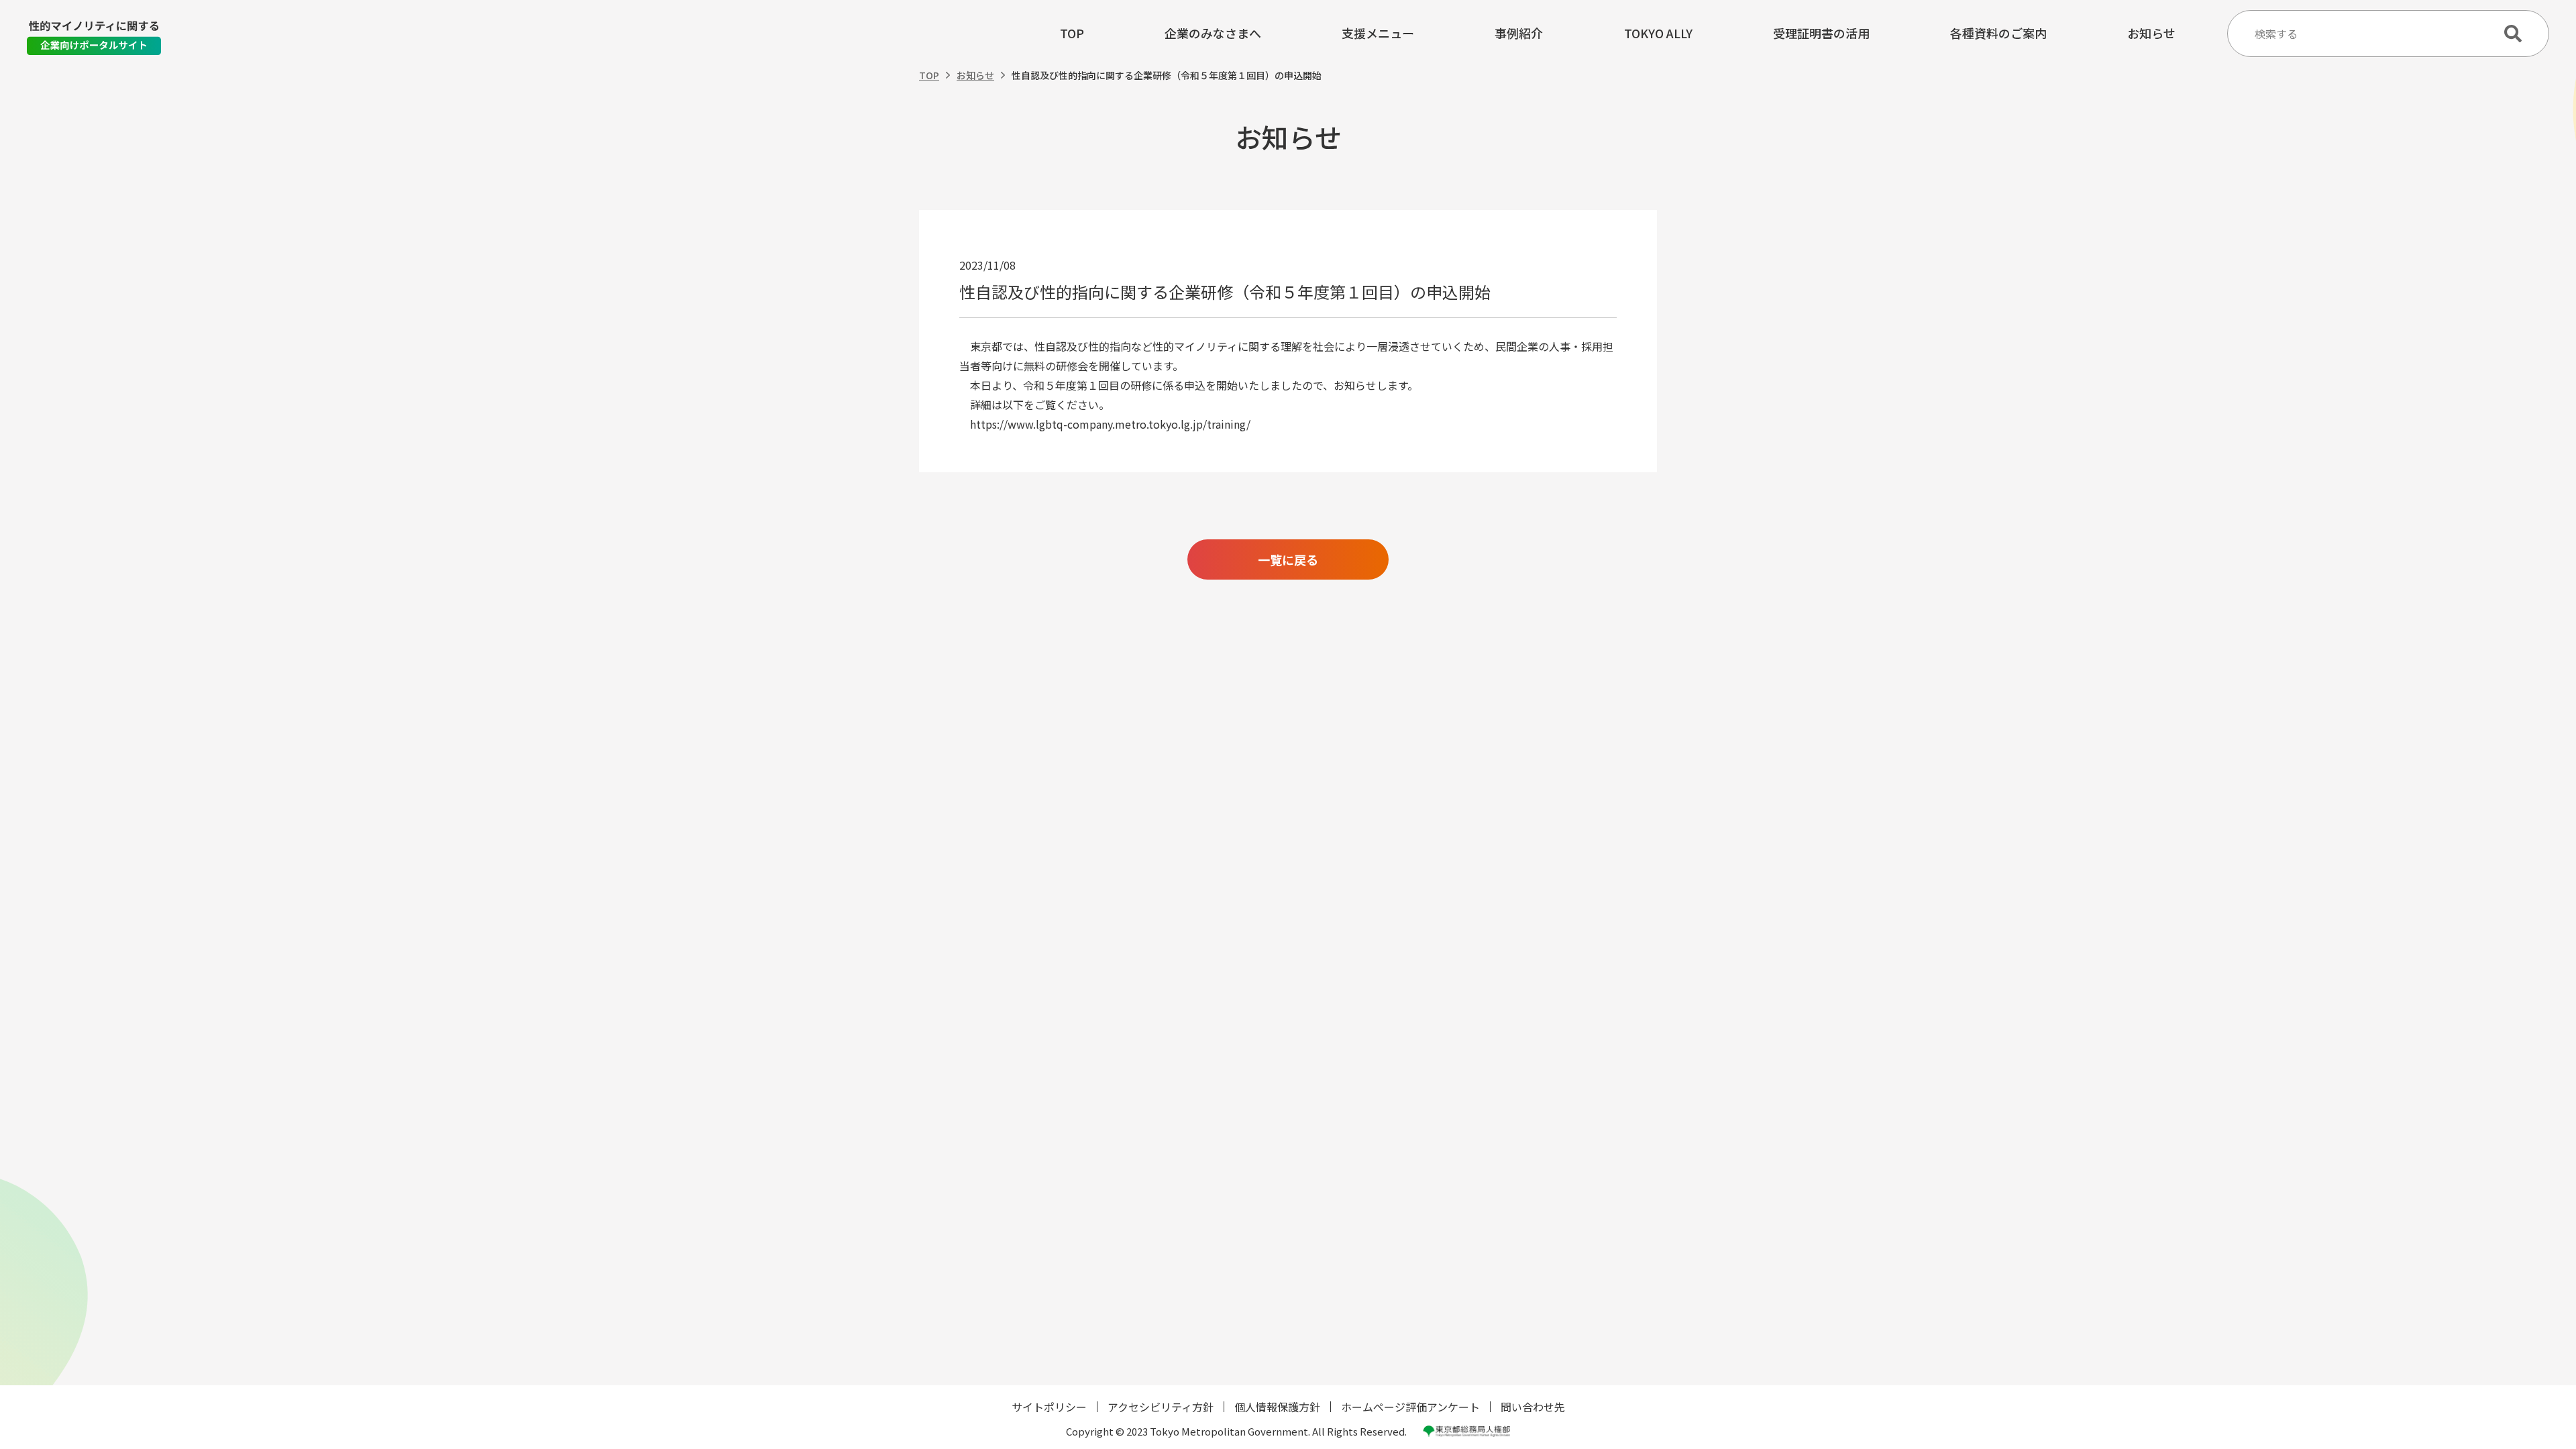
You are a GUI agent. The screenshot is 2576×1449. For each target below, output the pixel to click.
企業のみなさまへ (1213, 34)
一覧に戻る (1288, 559)
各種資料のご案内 (1998, 34)
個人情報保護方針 (1277, 1407)
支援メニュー (1378, 34)
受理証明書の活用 (1821, 34)
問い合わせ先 (1533, 1407)
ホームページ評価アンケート (1410, 1407)
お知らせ (2151, 34)
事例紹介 (1519, 34)
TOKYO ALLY (1658, 34)
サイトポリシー (1049, 1407)
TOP (1072, 34)
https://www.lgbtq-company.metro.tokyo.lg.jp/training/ (1105, 424)
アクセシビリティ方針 (1161, 1407)
